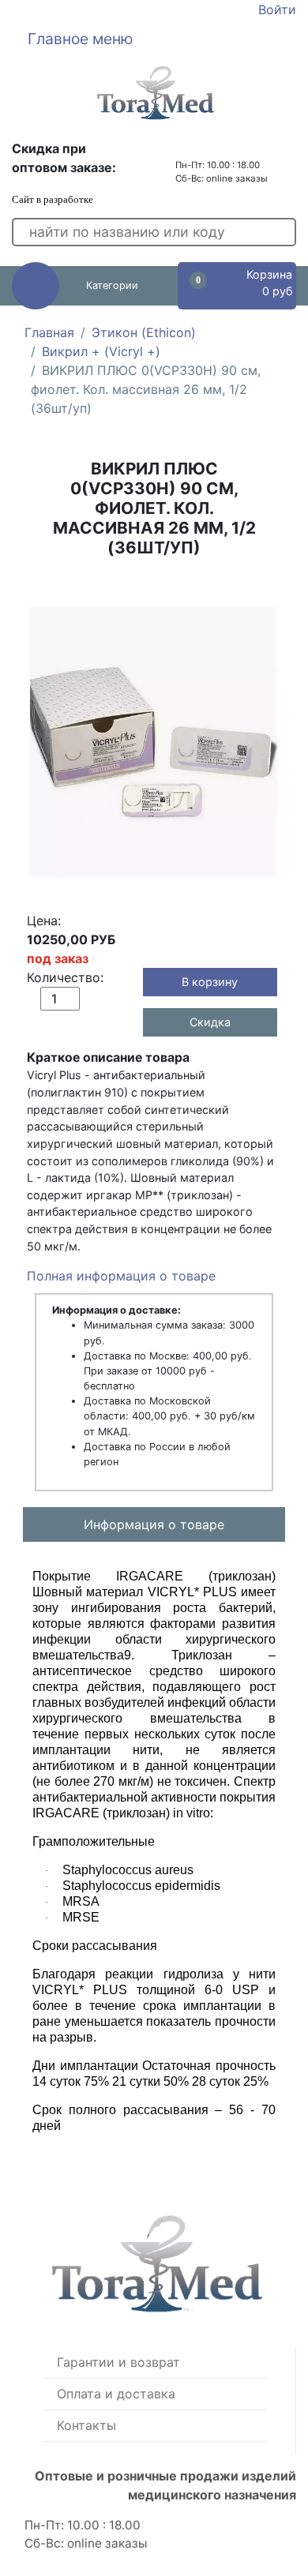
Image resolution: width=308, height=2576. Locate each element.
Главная (49, 332)
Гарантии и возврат (118, 2362)
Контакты (86, 2425)
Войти (277, 9)
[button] (154, 39)
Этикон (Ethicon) (144, 332)
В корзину (210, 982)
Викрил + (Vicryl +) (101, 351)
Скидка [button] (210, 1022)
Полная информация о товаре (121, 1276)
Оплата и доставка (116, 2394)
